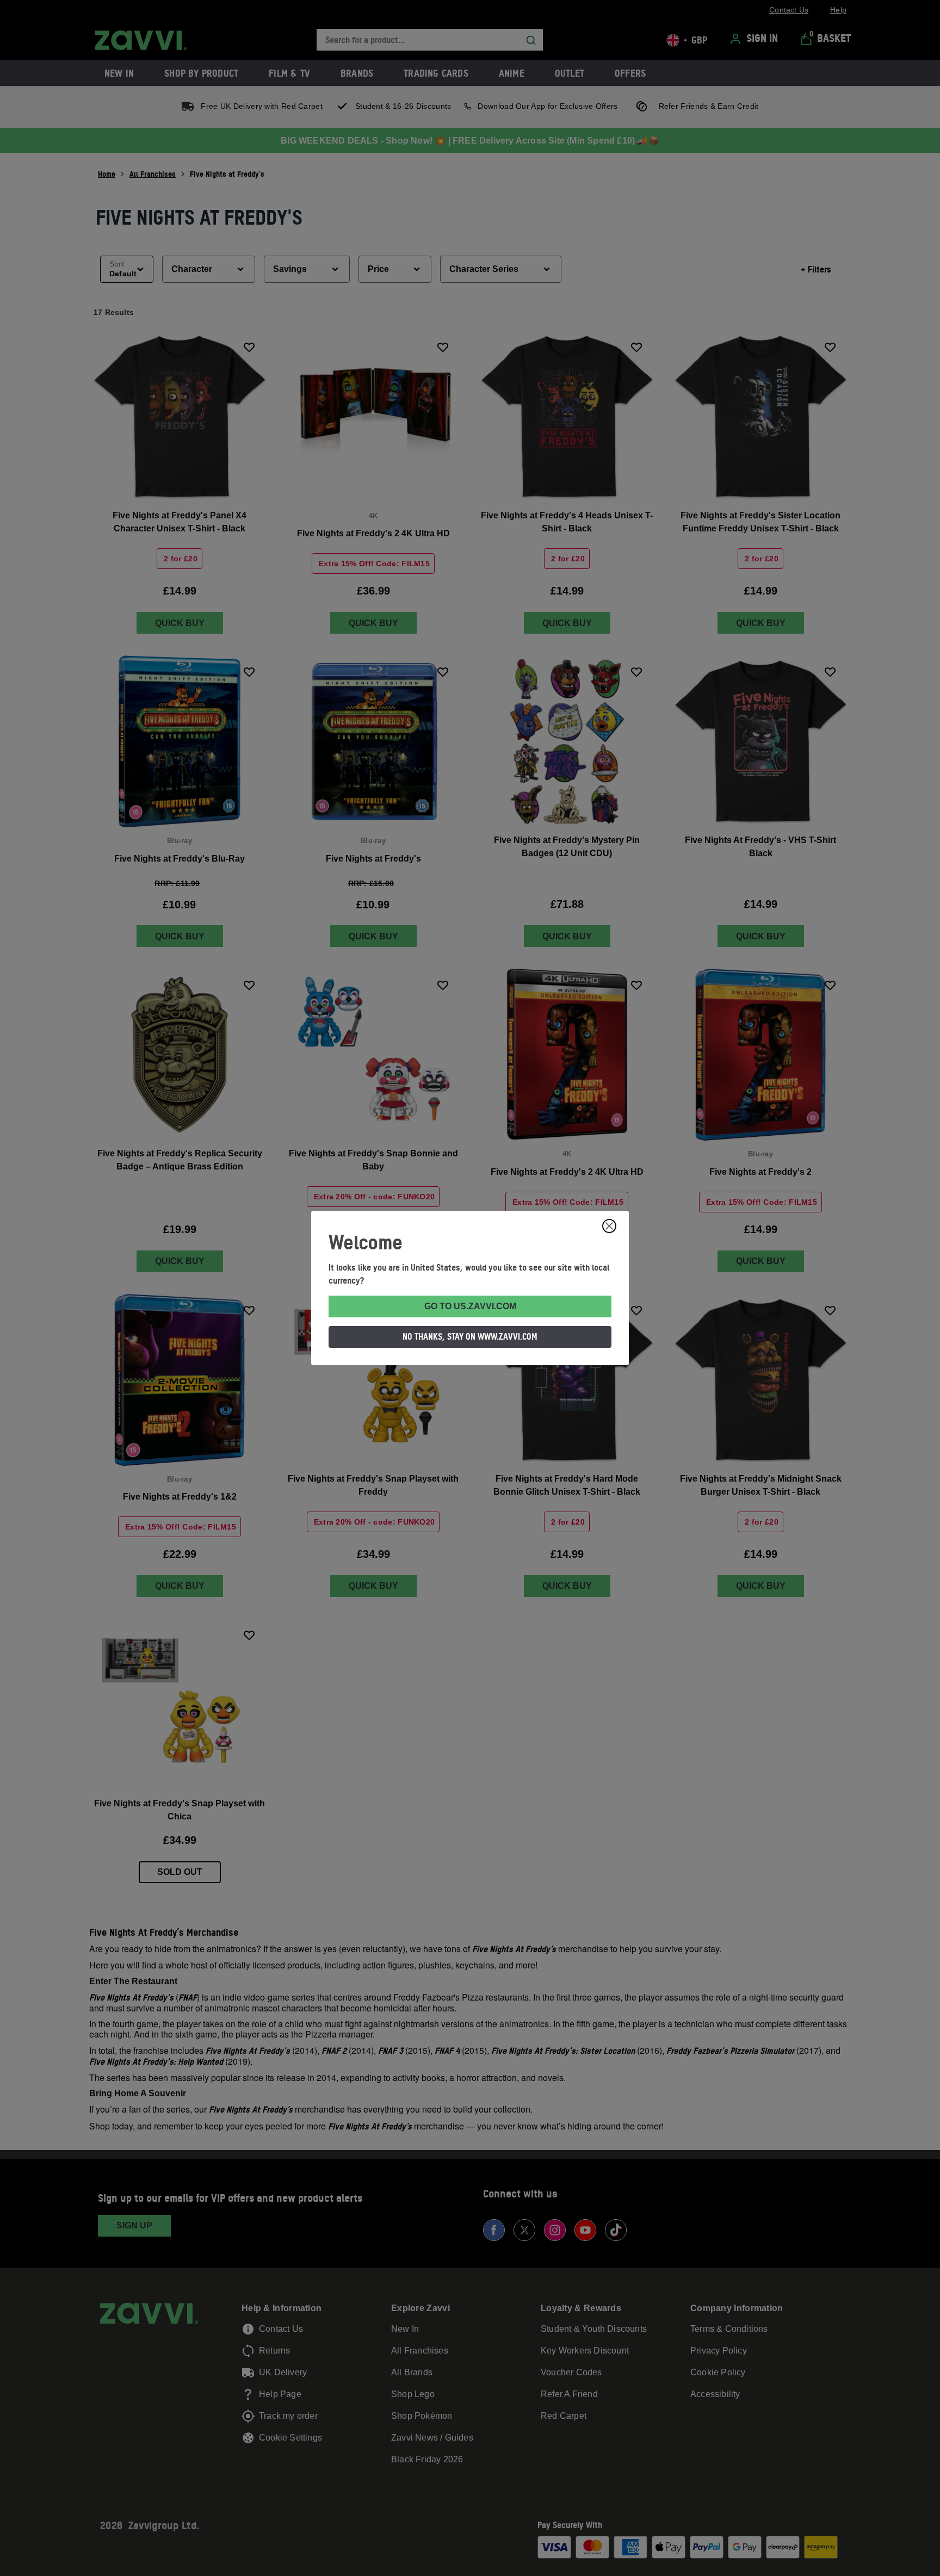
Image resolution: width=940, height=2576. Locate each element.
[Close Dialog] (609, 1226)
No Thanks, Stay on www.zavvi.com (470, 1336)
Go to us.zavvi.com (470, 1306)
